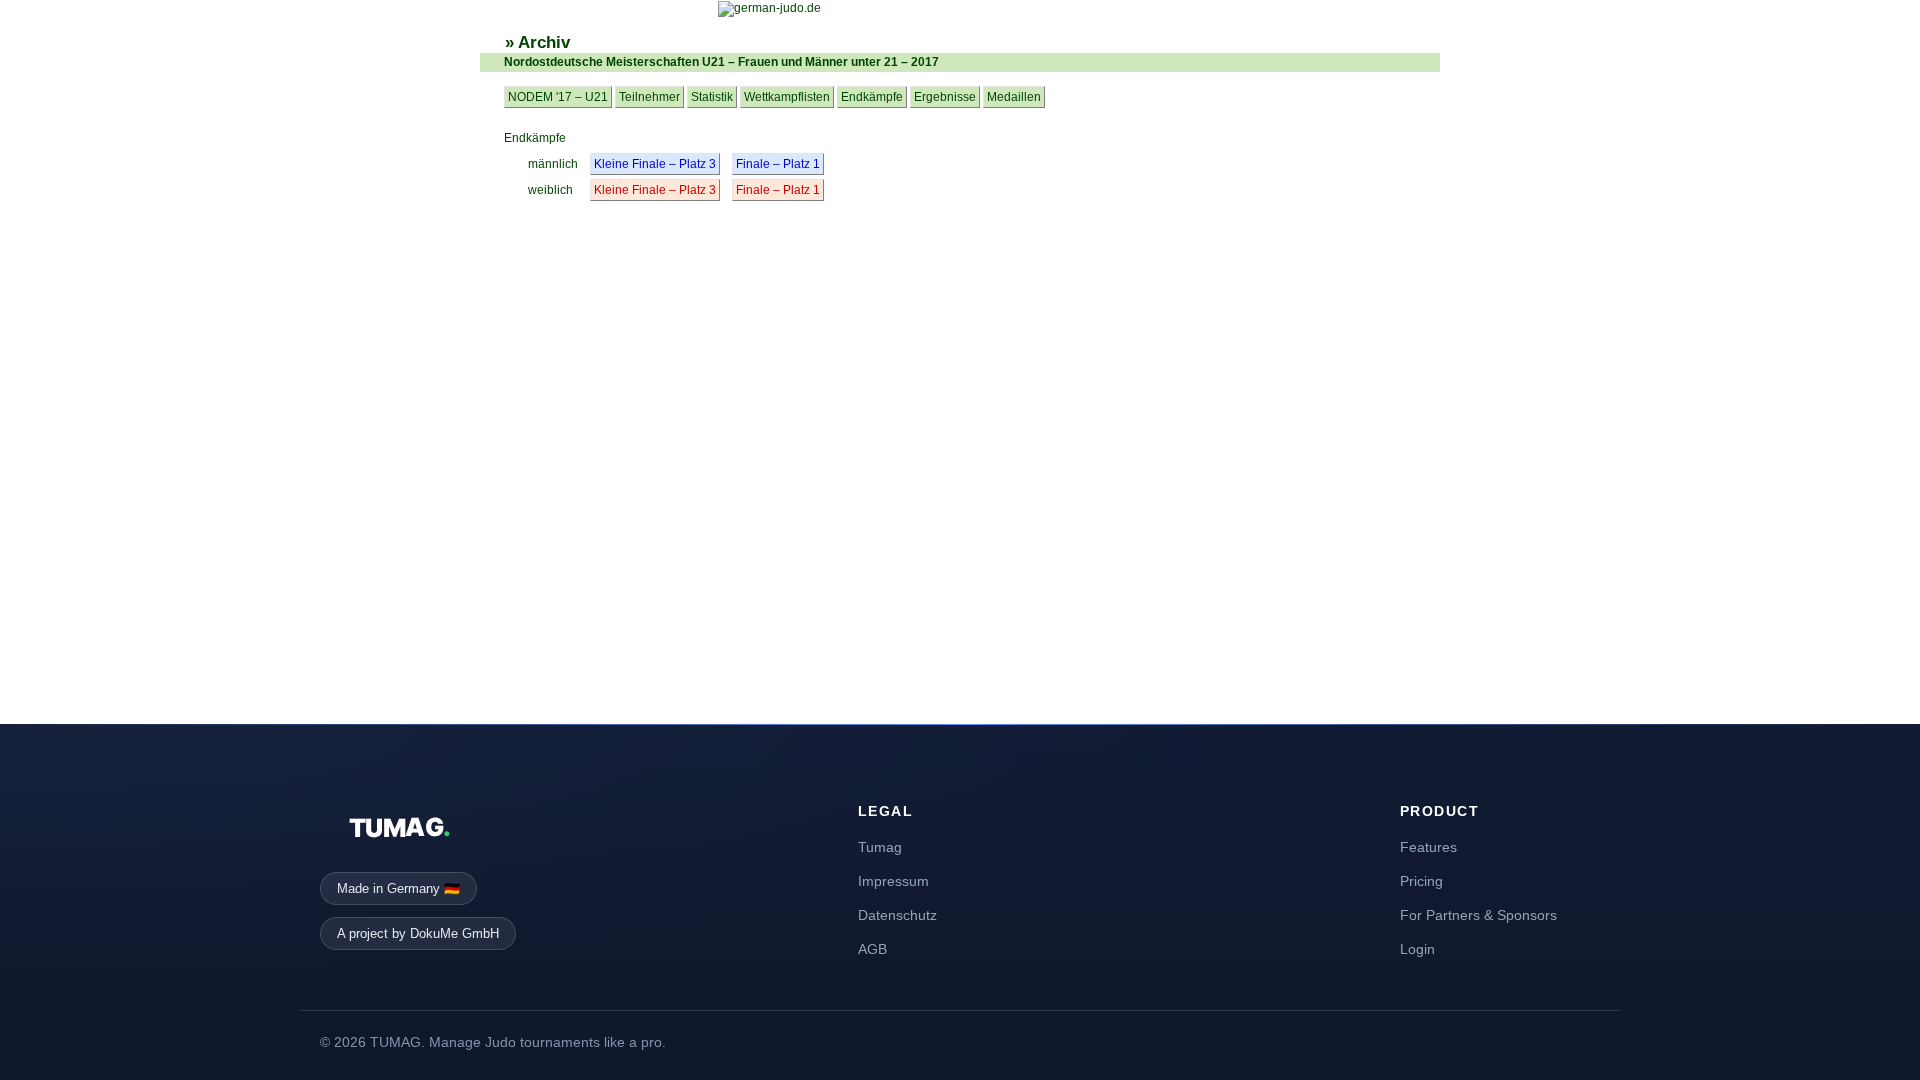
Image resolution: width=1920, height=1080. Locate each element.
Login (1417, 949)
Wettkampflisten (787, 97)
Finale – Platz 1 (778, 164)
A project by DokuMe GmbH (418, 933)
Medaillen (1014, 97)
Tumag (880, 847)
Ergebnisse (945, 97)
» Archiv (537, 42)
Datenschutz (897, 915)
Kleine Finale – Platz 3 (655, 164)
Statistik (712, 97)
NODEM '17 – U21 (558, 97)
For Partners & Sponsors (1478, 915)
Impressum (893, 881)
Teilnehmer (649, 97)
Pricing (1421, 881)
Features (1428, 847)
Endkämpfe (872, 97)
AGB (872, 949)
